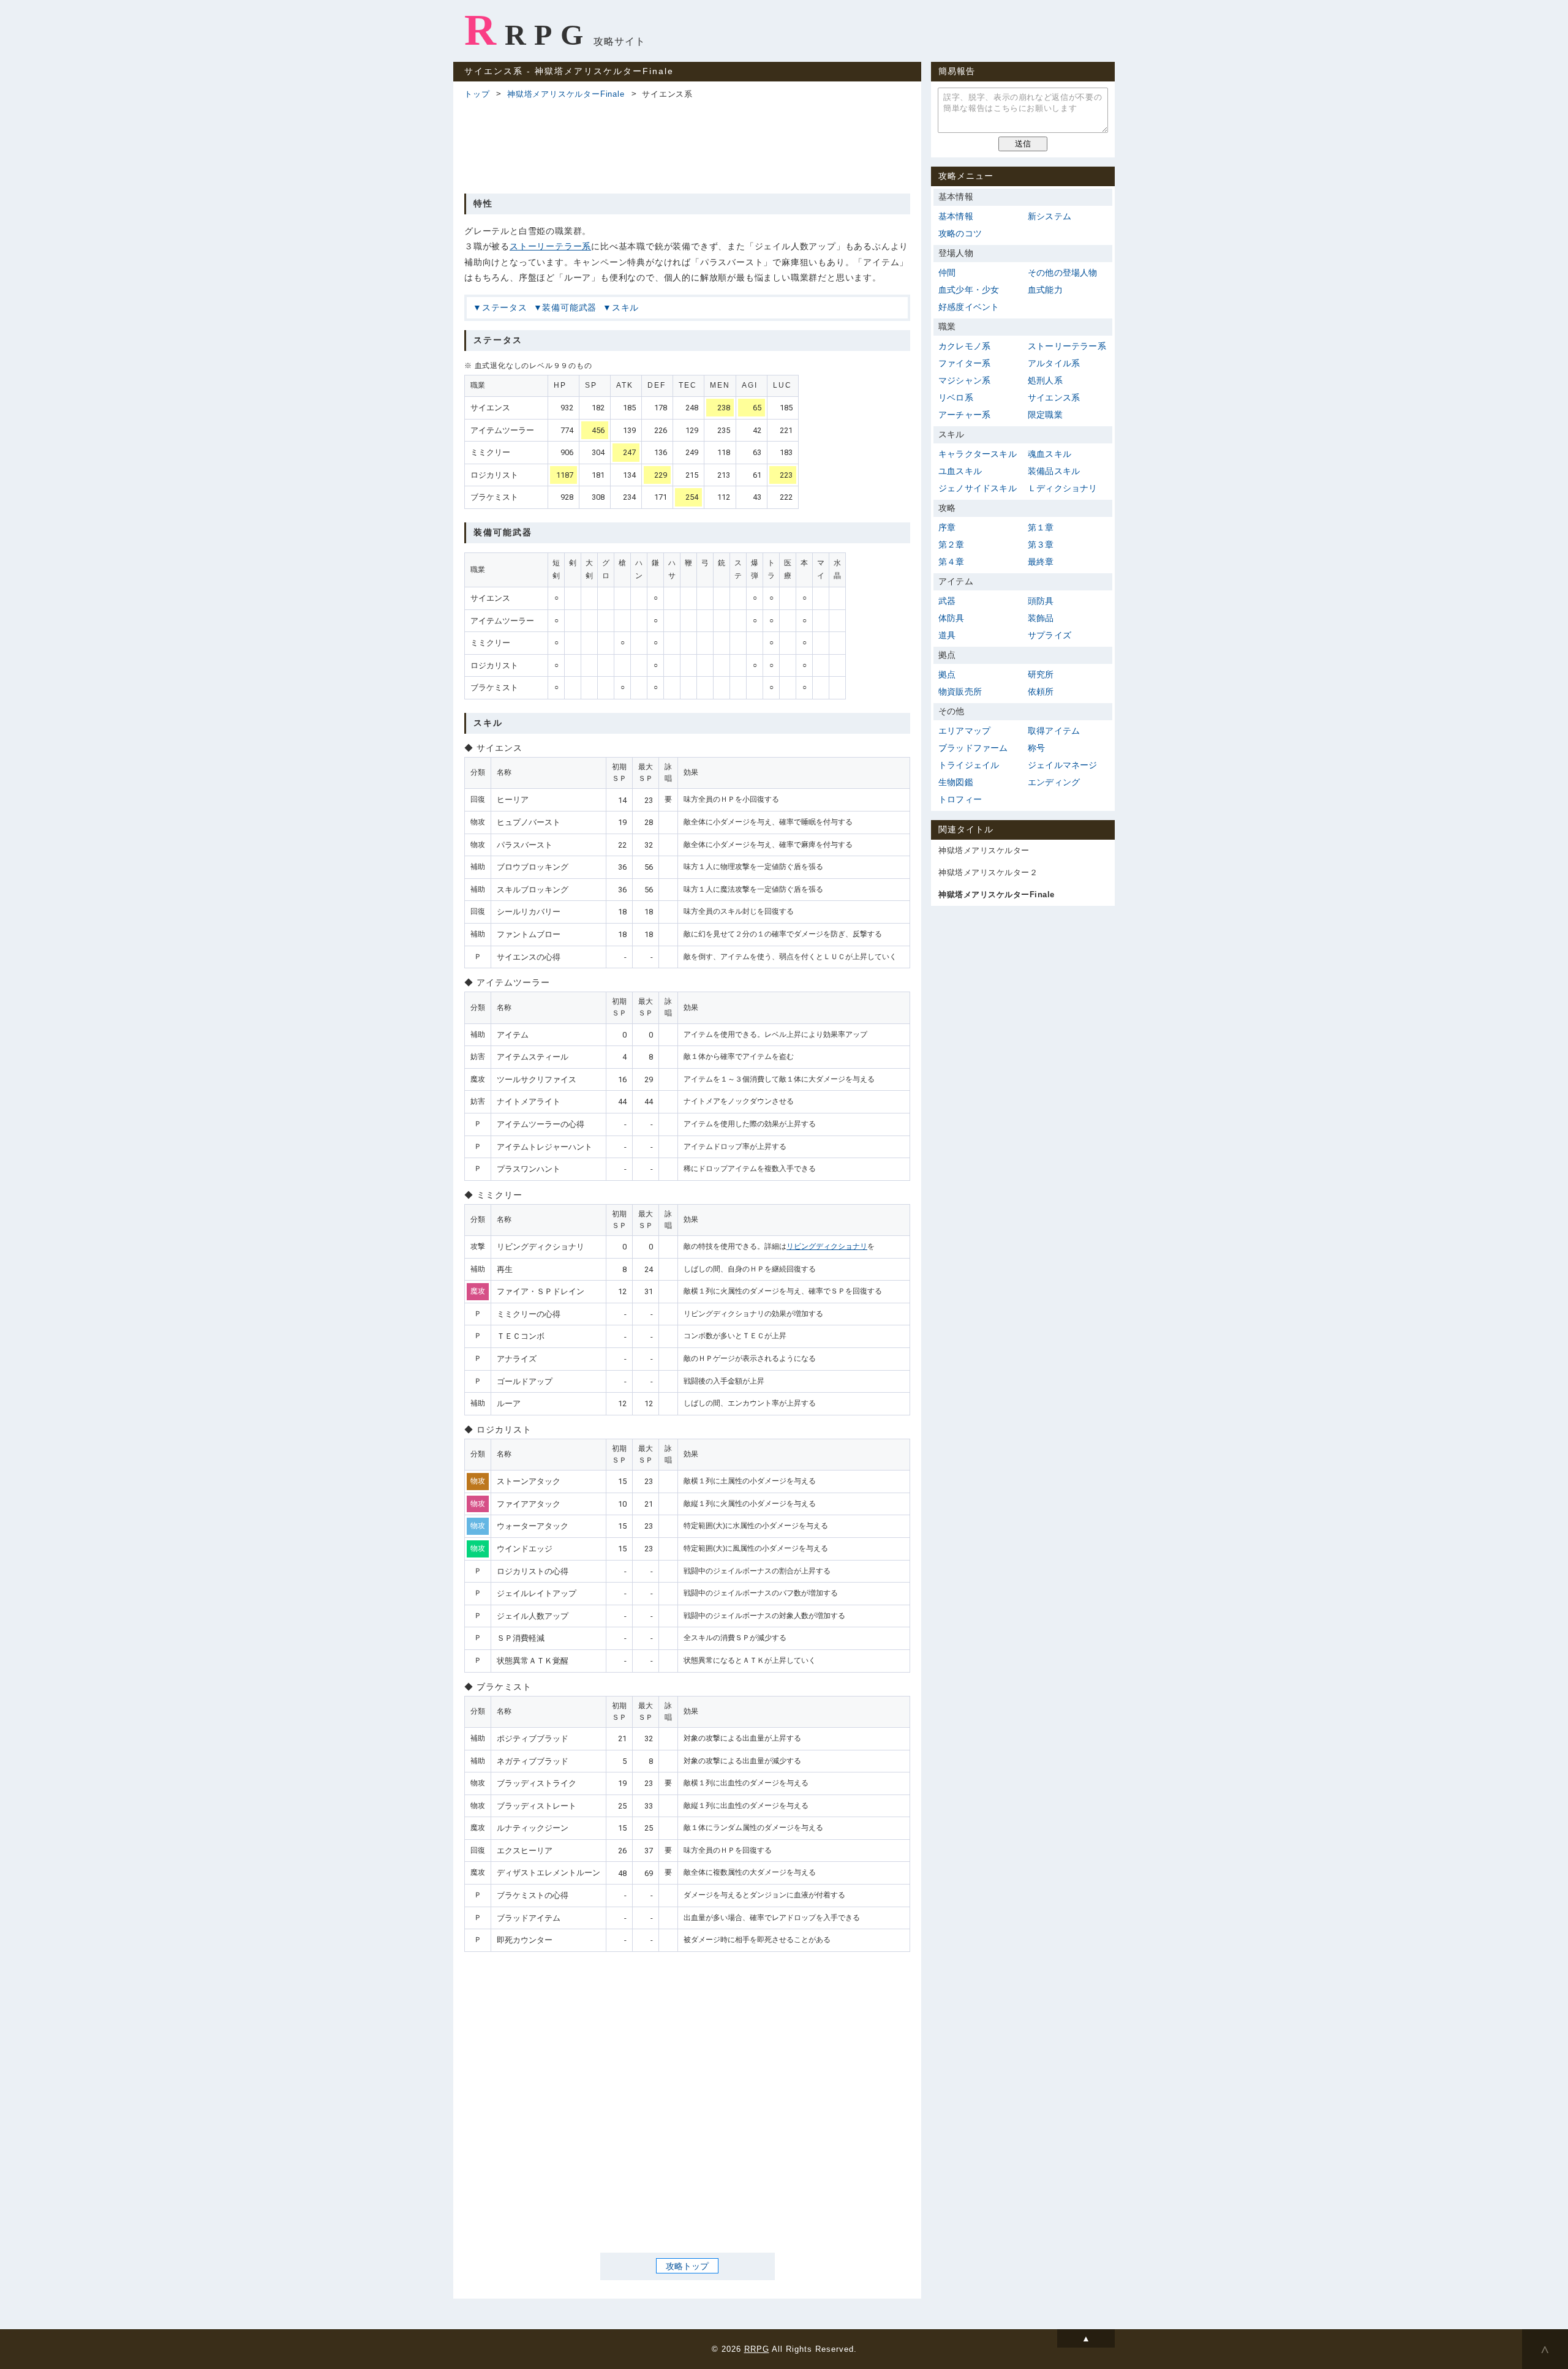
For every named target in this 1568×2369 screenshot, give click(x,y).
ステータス (505, 307)
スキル (625, 307)
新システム (1050, 216)
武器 (947, 601)
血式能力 (1045, 290)
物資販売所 (960, 691)
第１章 (1041, 527)
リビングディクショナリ (827, 1246)
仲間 (947, 273)
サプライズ (1050, 635)
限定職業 (1045, 415)
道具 (947, 635)
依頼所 (1041, 691)
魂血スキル (1050, 454)
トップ (477, 94)
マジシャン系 (964, 380)
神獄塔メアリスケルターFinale (566, 94)
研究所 (1041, 674)
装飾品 (1041, 618)
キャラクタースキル (978, 454)
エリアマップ (964, 731)
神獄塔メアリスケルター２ (988, 872)
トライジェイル (969, 765)
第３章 (1041, 544)
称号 (1036, 748)
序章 (947, 527)
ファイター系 (964, 363)
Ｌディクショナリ (1063, 488)
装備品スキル (1054, 471)
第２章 (952, 544)
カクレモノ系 (964, 346)
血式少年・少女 (969, 290)
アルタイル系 (1054, 363)
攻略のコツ (960, 233)
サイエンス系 (1054, 397)
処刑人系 (1045, 380)
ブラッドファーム (973, 748)
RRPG (528, 30)
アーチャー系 (964, 415)
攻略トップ (687, 2265)
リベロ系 (956, 397)
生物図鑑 (956, 782)
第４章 (952, 562)
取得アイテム (1054, 731)
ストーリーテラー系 (550, 246)
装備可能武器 (569, 307)
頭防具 (1041, 601)
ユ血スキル (960, 471)
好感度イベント (969, 307)
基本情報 (956, 216)
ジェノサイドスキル (978, 488)
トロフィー (960, 799)
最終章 (1041, 562)
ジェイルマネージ (1063, 765)
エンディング (1054, 782)
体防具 (952, 618)
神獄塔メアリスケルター (984, 850)
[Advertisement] (687, 145)
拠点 (947, 674)
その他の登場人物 (1063, 273)
